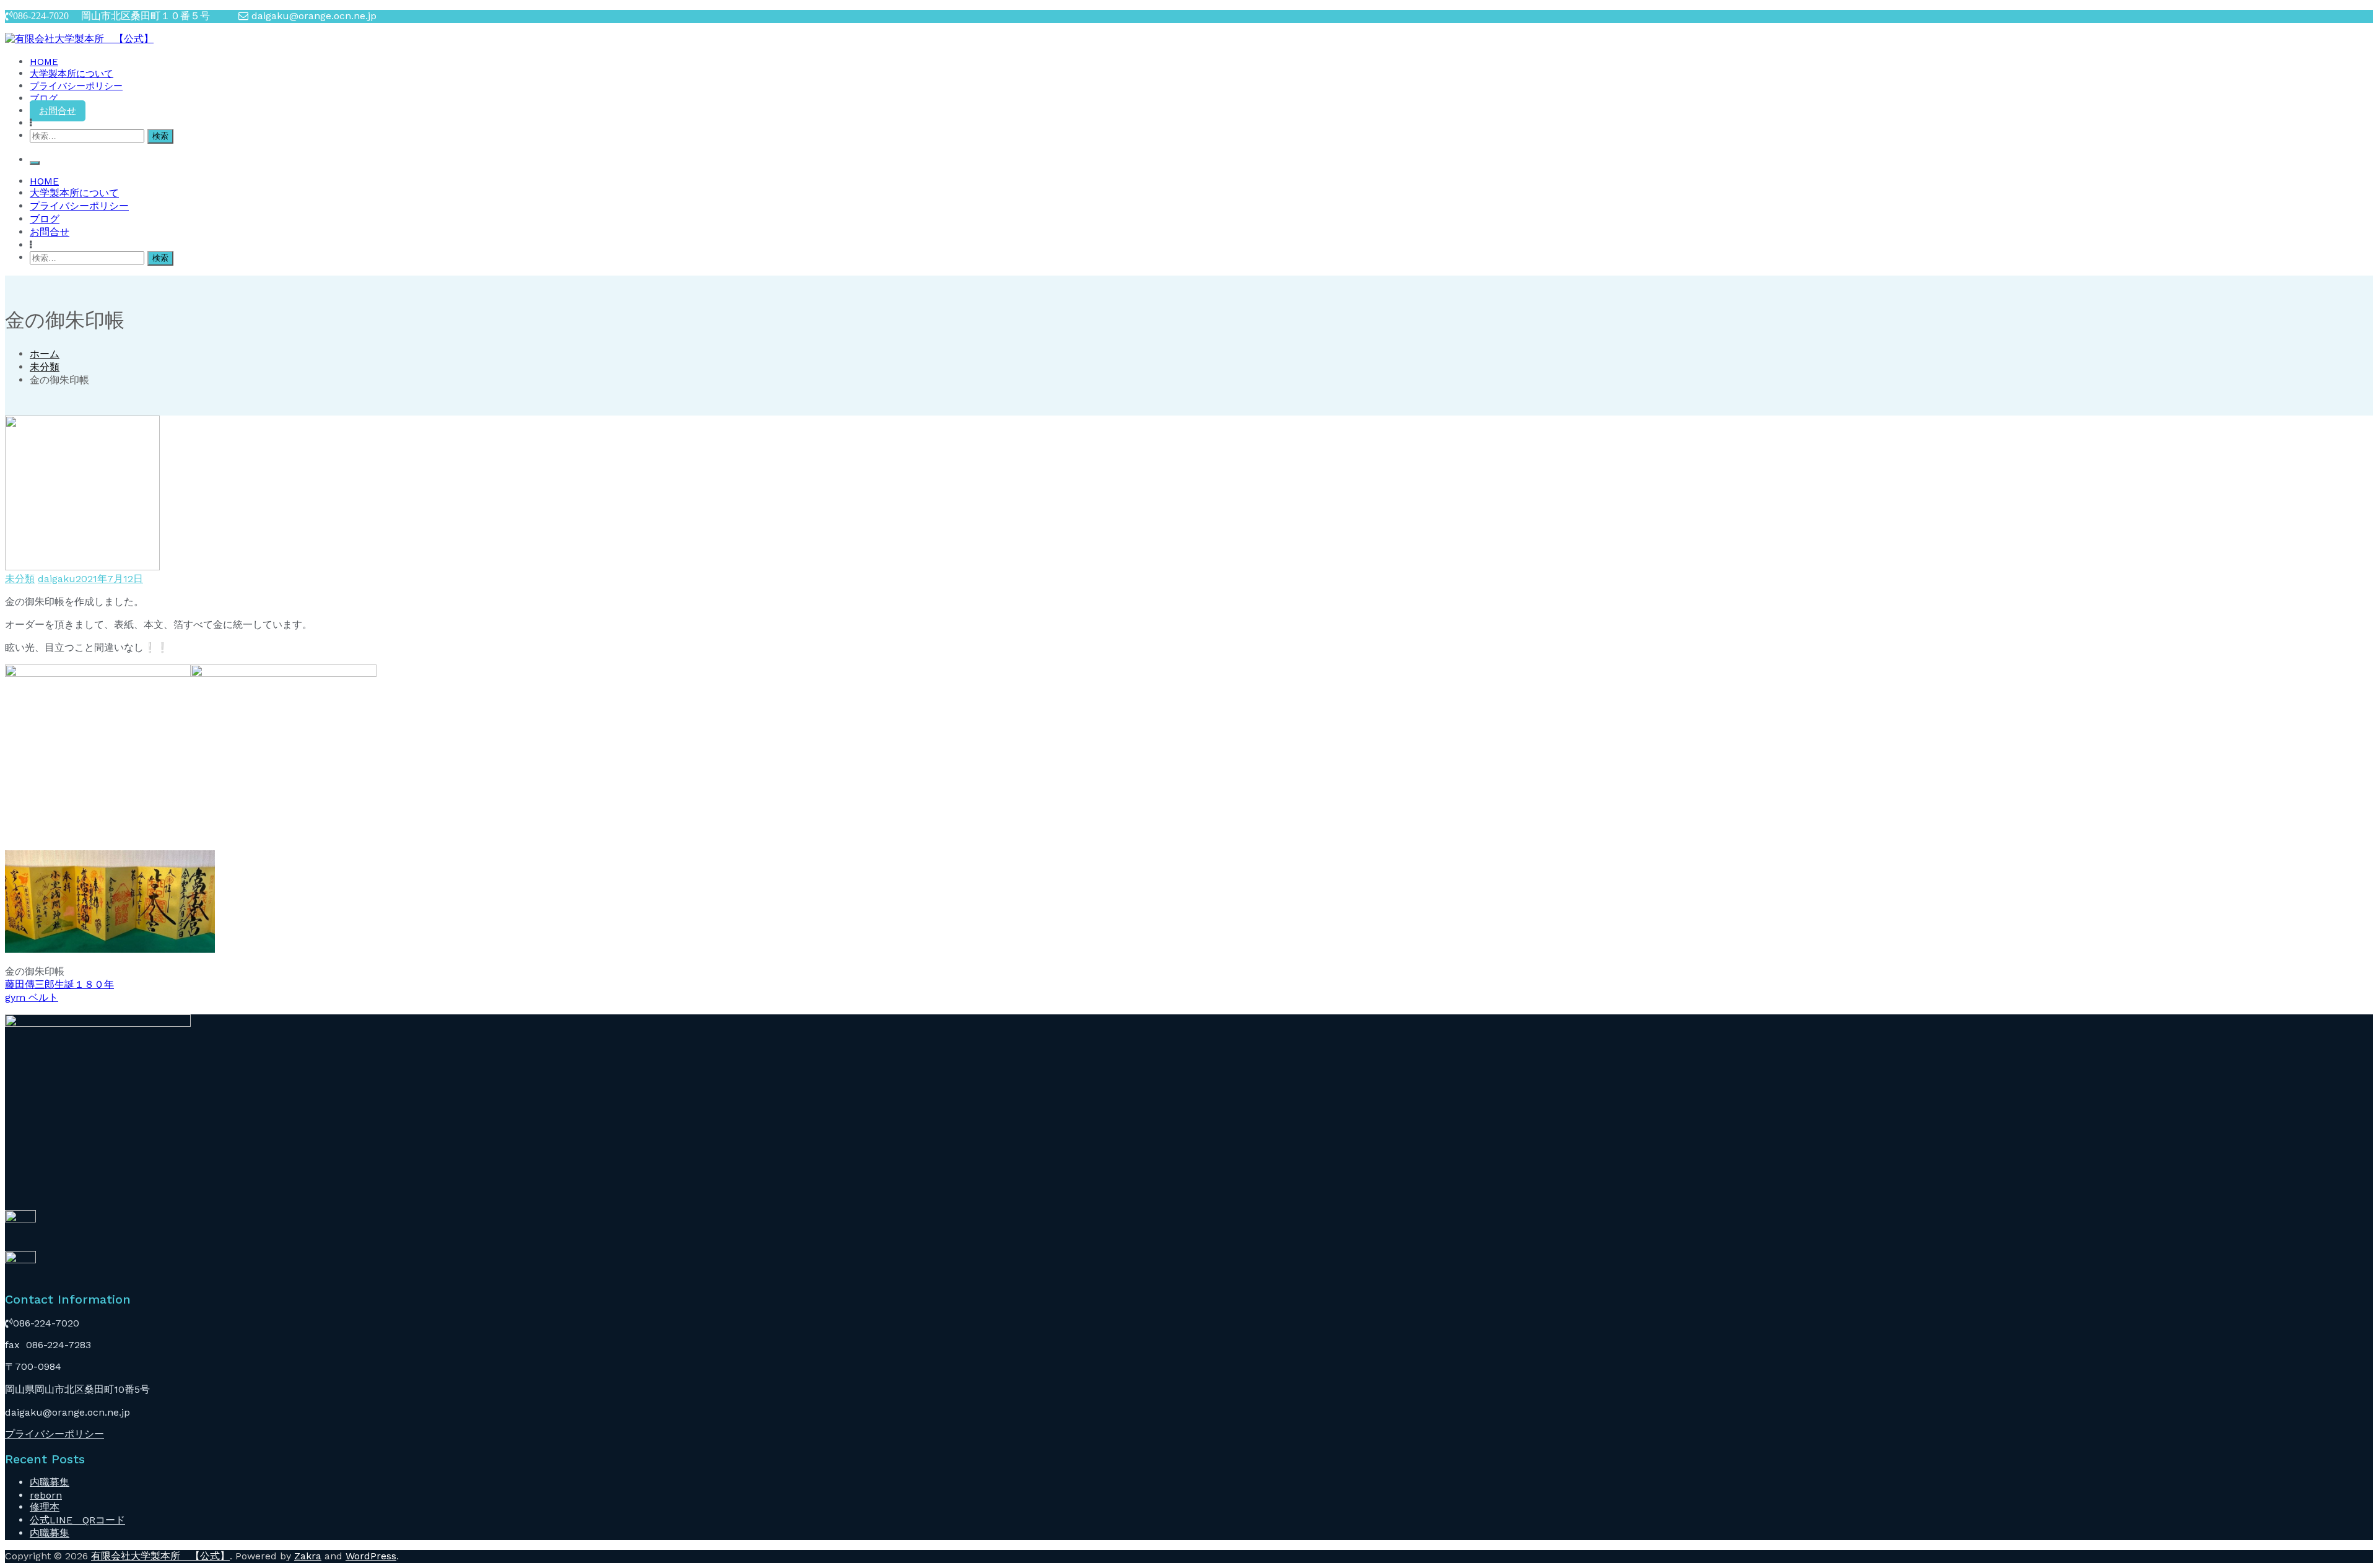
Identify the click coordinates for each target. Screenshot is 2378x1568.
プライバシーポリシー (76, 86)
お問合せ (58, 111)
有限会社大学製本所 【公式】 (160, 1556)
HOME (44, 62)
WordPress (371, 1556)
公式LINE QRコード (77, 1520)
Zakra (308, 1556)
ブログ (44, 98)
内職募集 (50, 1482)
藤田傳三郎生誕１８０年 (59, 984)
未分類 (20, 579)
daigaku (57, 579)
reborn (46, 1495)
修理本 (45, 1507)
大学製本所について (72, 74)
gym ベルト (32, 997)
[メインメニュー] (35, 163)
